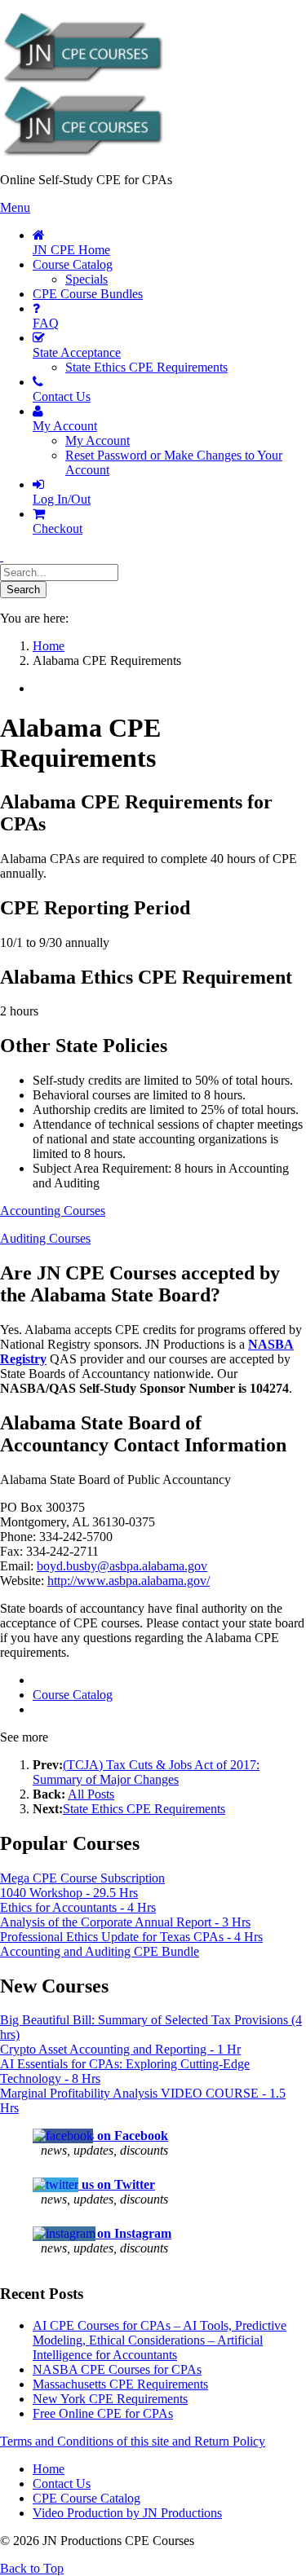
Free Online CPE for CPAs (103, 2413)
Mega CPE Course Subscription (82, 1878)
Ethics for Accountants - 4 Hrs (78, 1907)
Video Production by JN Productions (127, 2513)
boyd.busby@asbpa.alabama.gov (122, 1566)
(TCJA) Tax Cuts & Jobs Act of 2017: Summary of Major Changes (146, 1772)
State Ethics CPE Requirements (144, 1809)
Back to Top (32, 2568)
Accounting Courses (53, 1211)
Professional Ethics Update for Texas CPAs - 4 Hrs (131, 1937)
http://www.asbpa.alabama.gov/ (129, 1581)
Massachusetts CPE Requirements (120, 2384)
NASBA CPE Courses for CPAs (117, 2369)
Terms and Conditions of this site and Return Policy (133, 2441)
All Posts (91, 1794)
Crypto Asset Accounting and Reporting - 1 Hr (120, 2049)
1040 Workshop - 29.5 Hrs (69, 1893)
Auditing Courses (45, 1238)
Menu (15, 207)
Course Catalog (73, 1695)
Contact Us (62, 2484)
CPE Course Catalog (86, 2498)
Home (49, 2469)
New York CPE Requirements (110, 2399)
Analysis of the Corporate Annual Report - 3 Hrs (125, 1922)
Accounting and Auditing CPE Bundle (100, 1951)
